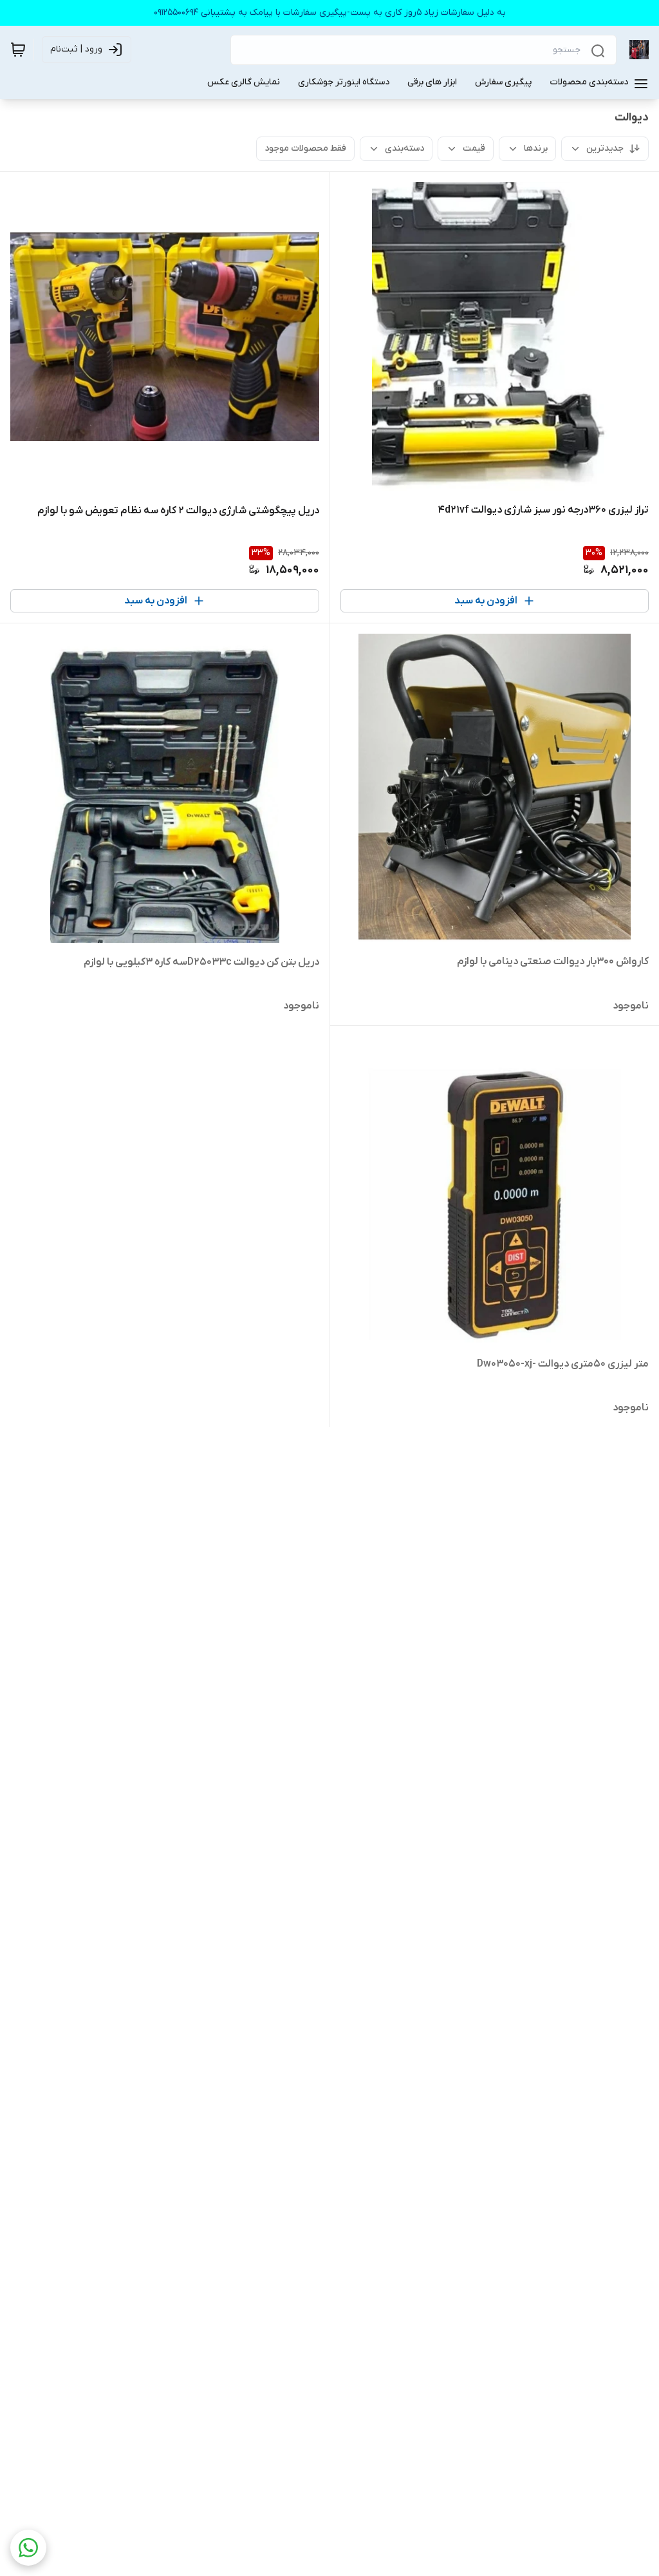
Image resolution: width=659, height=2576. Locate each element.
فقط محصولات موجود (305, 148)
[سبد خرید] (18, 50)
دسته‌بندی (404, 148)
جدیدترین (605, 148)
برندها (536, 148)
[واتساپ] (28, 2548)
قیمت (474, 148)
